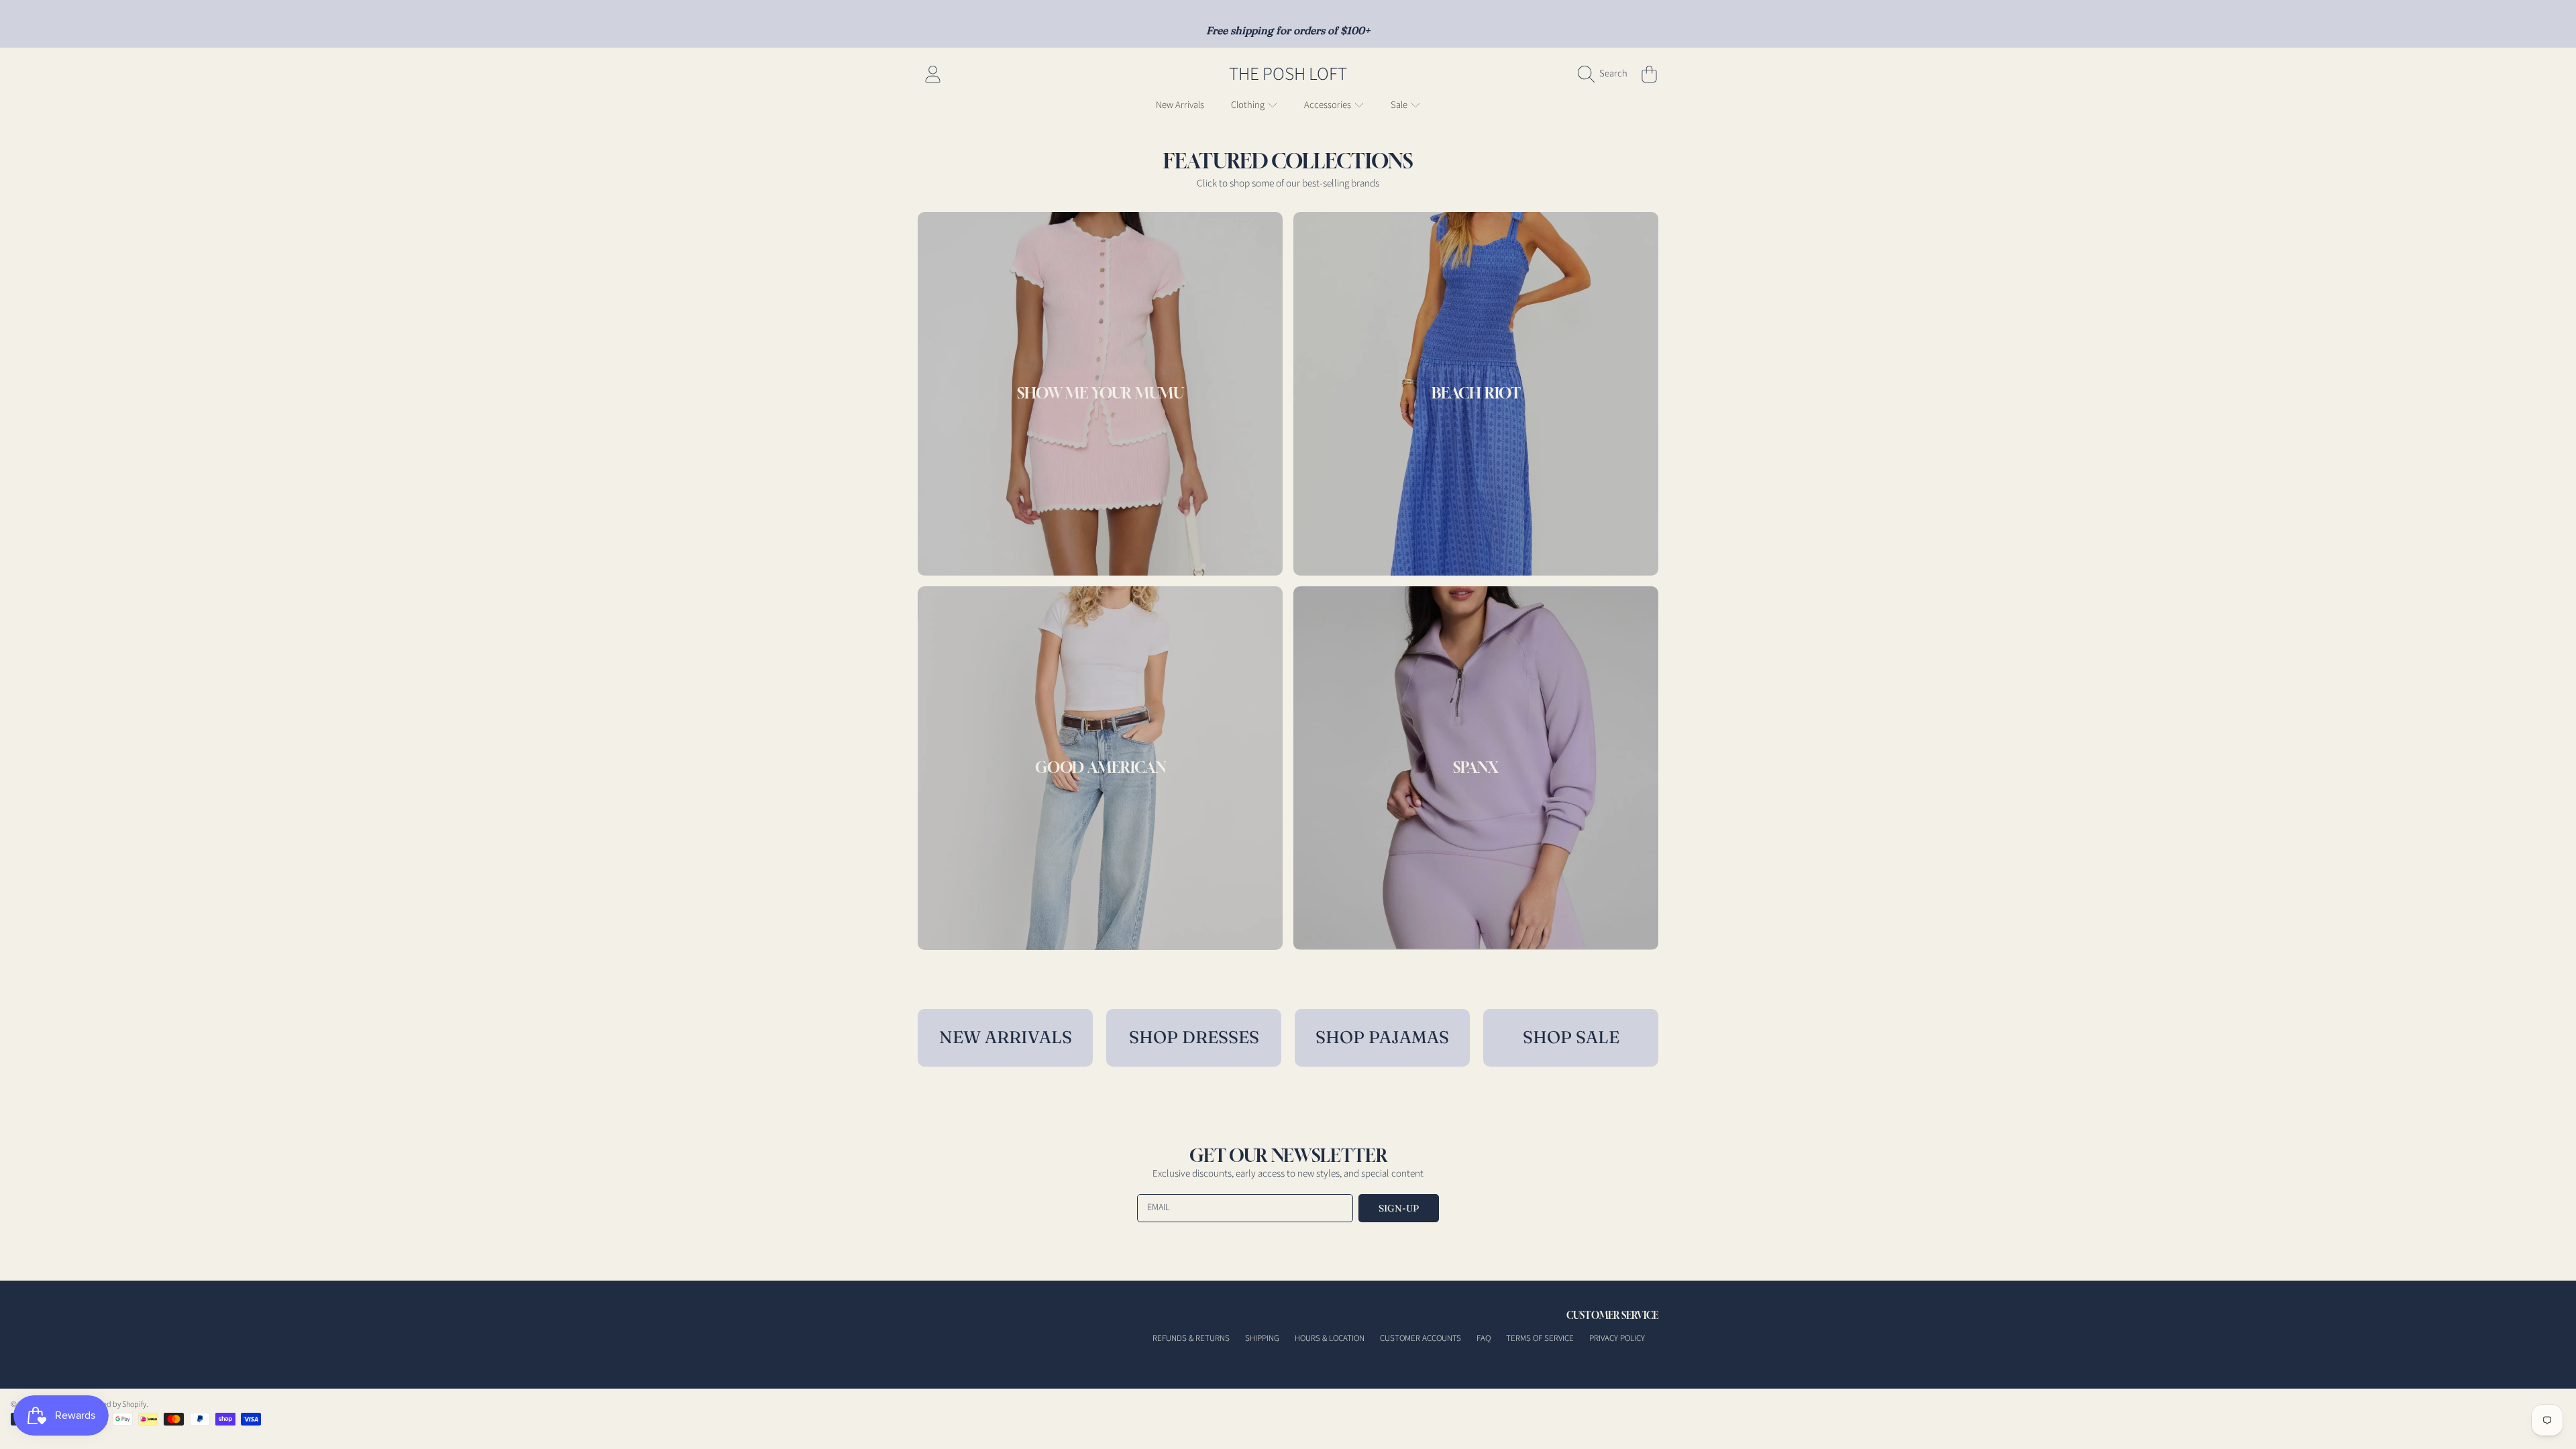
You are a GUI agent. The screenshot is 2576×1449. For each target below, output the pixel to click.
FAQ (1484, 1338)
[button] (1606, 74)
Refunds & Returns (1191, 1338)
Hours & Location (1330, 1338)
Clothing (1249, 105)
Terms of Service (1540, 1338)
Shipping (1262, 1338)
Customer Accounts (1420, 1338)
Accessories (1329, 105)
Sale (1400, 105)
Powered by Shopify (114, 1404)
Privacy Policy (1617, 1338)
